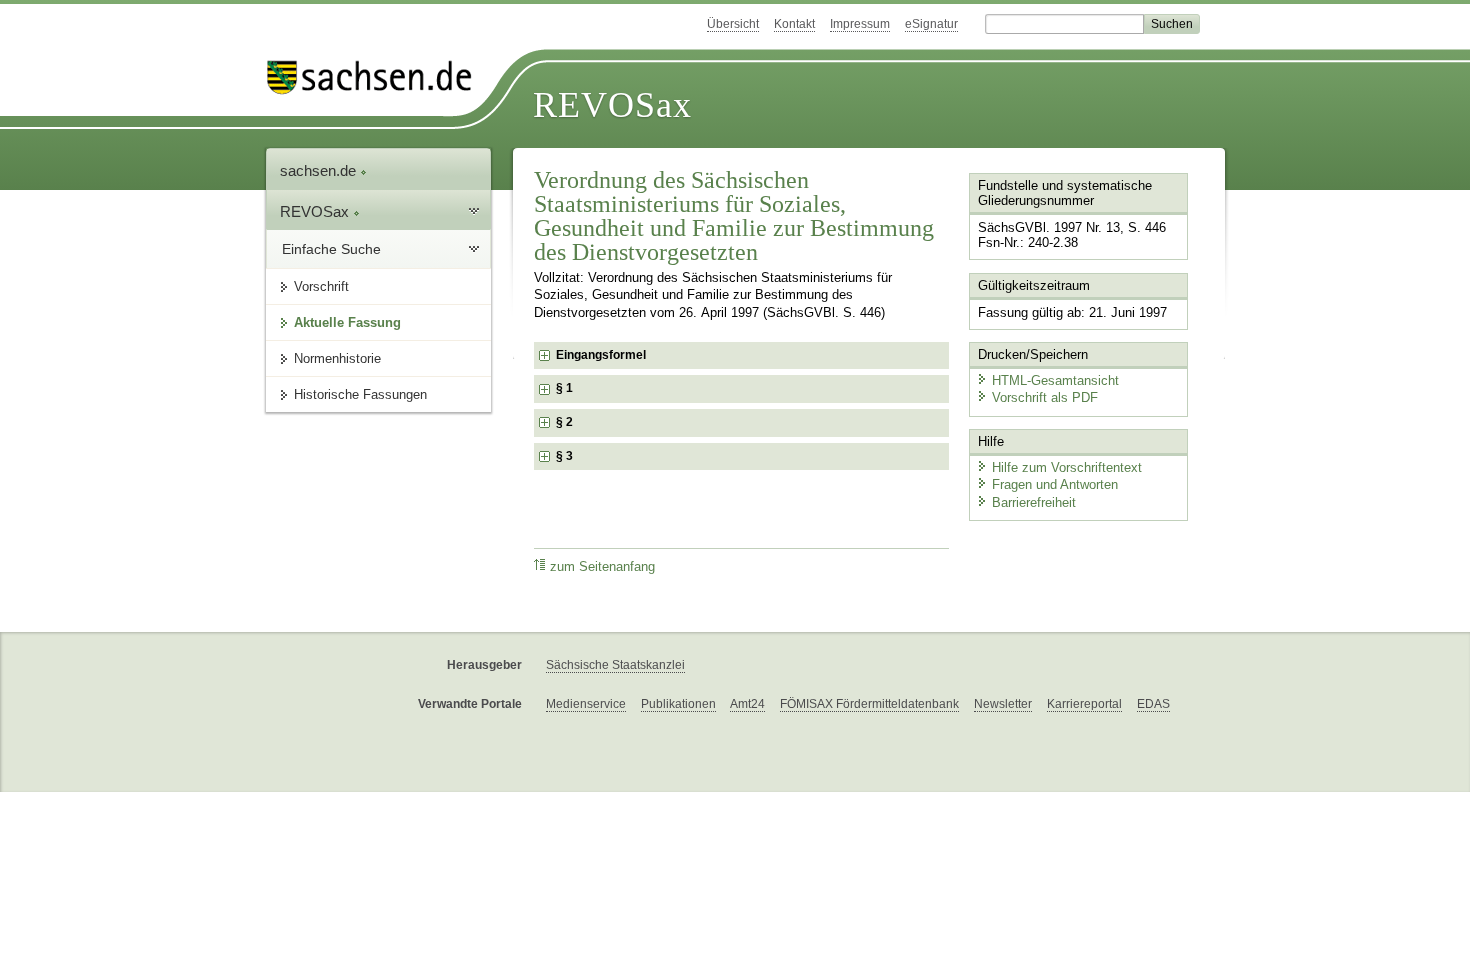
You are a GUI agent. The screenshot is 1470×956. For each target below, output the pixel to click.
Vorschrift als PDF (1045, 397)
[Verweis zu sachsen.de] (377, 77)
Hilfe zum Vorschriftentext (1067, 467)
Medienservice (586, 704)
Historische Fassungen (360, 394)
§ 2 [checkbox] (566, 422)
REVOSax (612, 105)
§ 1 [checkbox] (566, 388)
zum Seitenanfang (602, 567)
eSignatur (931, 24)
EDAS (1153, 704)
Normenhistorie (337, 358)
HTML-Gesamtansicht (1055, 380)
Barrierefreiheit (1034, 502)
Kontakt (794, 24)
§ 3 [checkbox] (566, 456)
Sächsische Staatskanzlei (615, 665)
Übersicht (733, 24)
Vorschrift (321, 286)
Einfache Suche (331, 249)
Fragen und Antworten (1055, 484)
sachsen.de (320, 170)
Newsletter (1003, 704)
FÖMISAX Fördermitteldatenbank (869, 704)
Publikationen (678, 704)
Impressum (860, 24)
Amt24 (747, 704)
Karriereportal (1084, 704)
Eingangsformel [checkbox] (601, 355)
